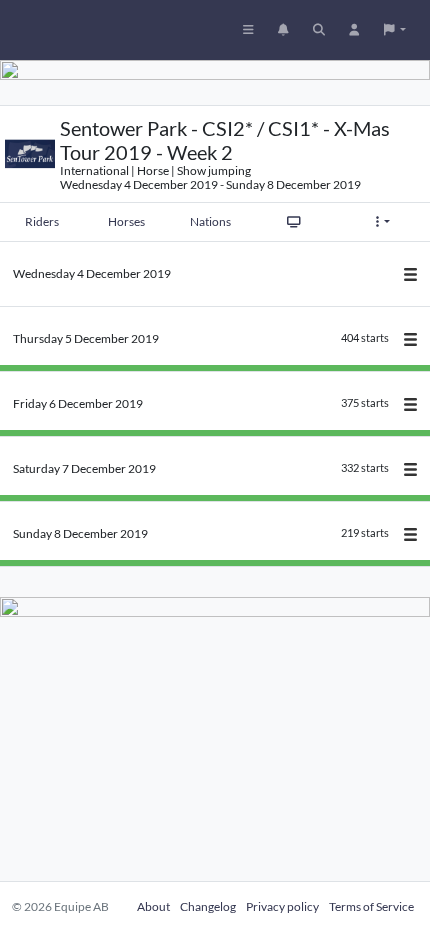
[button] (395, 30)
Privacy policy (282, 906)
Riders (42, 221)
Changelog (208, 906)
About (153, 906)
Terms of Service (371, 906)
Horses (126, 221)
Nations (210, 221)
